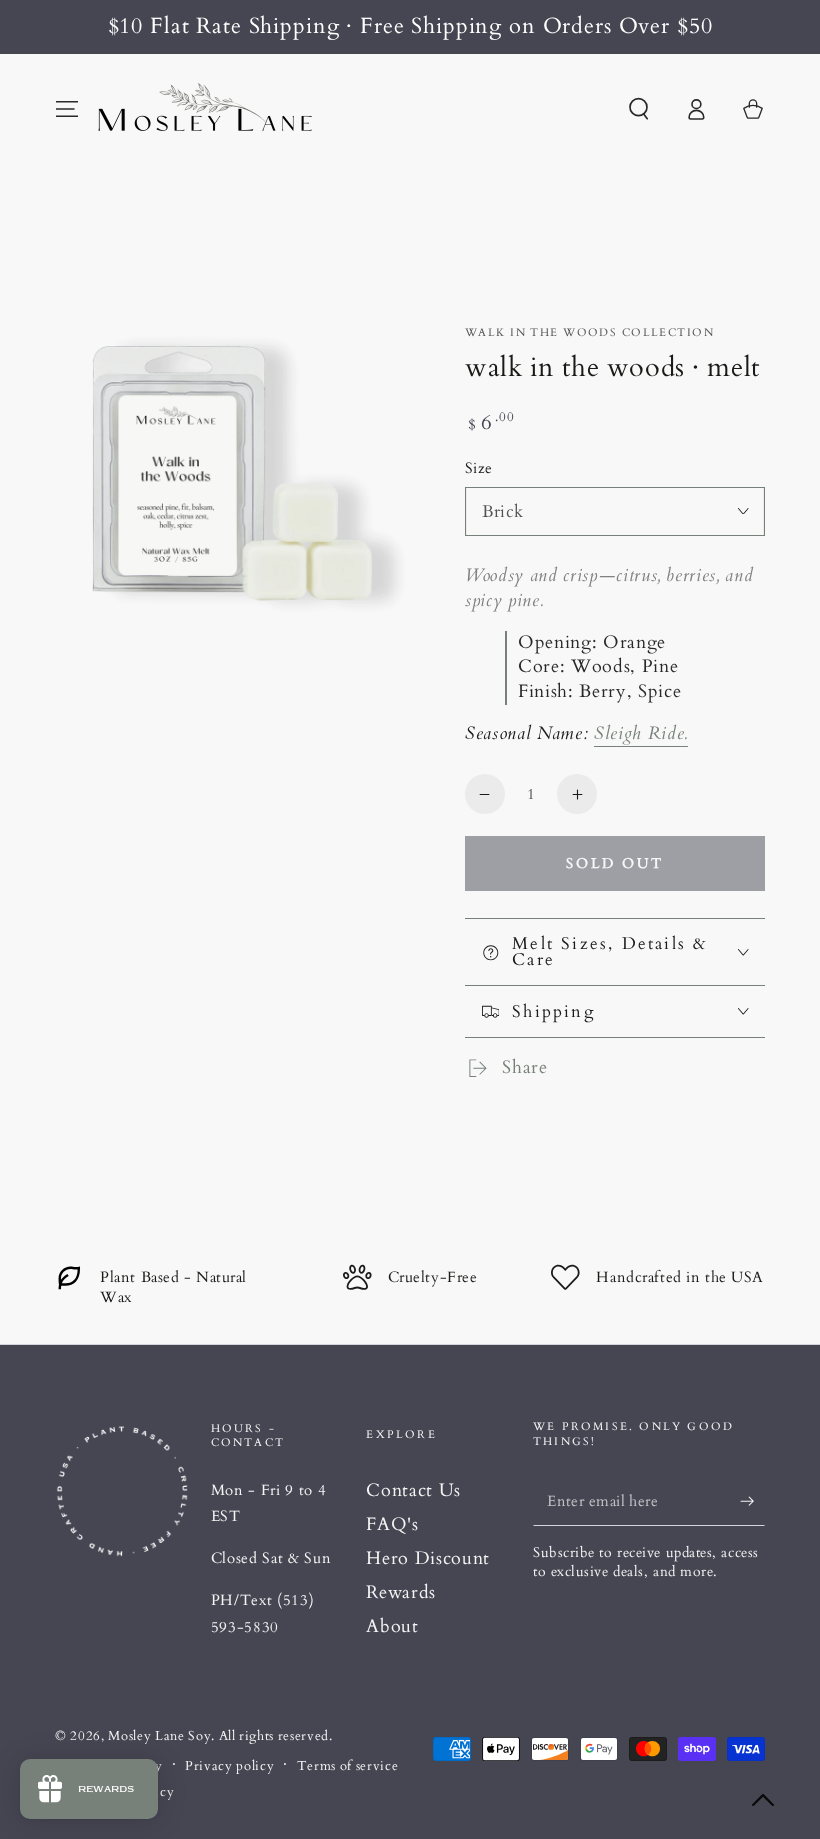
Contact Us (413, 1490)
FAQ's (392, 1524)
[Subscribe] (752, 1501)
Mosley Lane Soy (159, 1736)
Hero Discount (428, 1558)
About (392, 1626)
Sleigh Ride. (641, 733)
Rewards (401, 1592)
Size (479, 468)
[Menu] (67, 109)
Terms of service (348, 1766)
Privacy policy (229, 1766)
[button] (638, 109)
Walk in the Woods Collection (589, 332)
